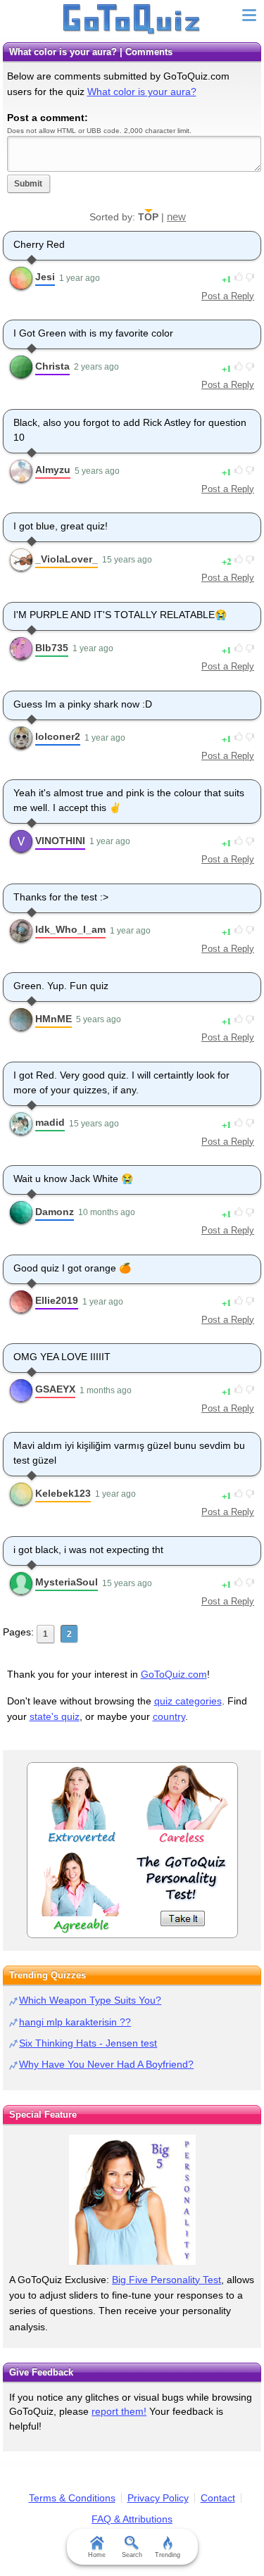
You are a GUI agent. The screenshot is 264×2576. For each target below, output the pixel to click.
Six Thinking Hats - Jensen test (88, 2043)
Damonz (55, 1212)
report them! (119, 2411)
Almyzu (53, 470)
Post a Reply (228, 296)
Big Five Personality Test (166, 2280)
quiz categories (188, 1701)
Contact (218, 2498)
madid (50, 1122)
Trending (168, 2555)
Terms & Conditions (72, 2498)
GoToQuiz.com (174, 1674)
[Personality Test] (132, 1850)
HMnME (54, 1019)
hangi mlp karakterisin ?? (75, 2022)
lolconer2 (58, 736)
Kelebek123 (63, 1493)
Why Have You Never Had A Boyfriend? (106, 2064)
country (169, 1716)
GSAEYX (55, 1389)
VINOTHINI (60, 841)
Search (132, 2555)
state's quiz (55, 1716)
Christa (52, 366)
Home (97, 2555)
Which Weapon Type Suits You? (90, 2000)
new (176, 216)
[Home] (132, 20)
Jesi (45, 277)
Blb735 (52, 648)
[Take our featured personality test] (132, 2200)
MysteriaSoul (67, 1582)
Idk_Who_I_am (70, 929)
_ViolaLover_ (67, 559)
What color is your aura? (142, 92)
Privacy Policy (158, 2498)
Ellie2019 (57, 1300)
